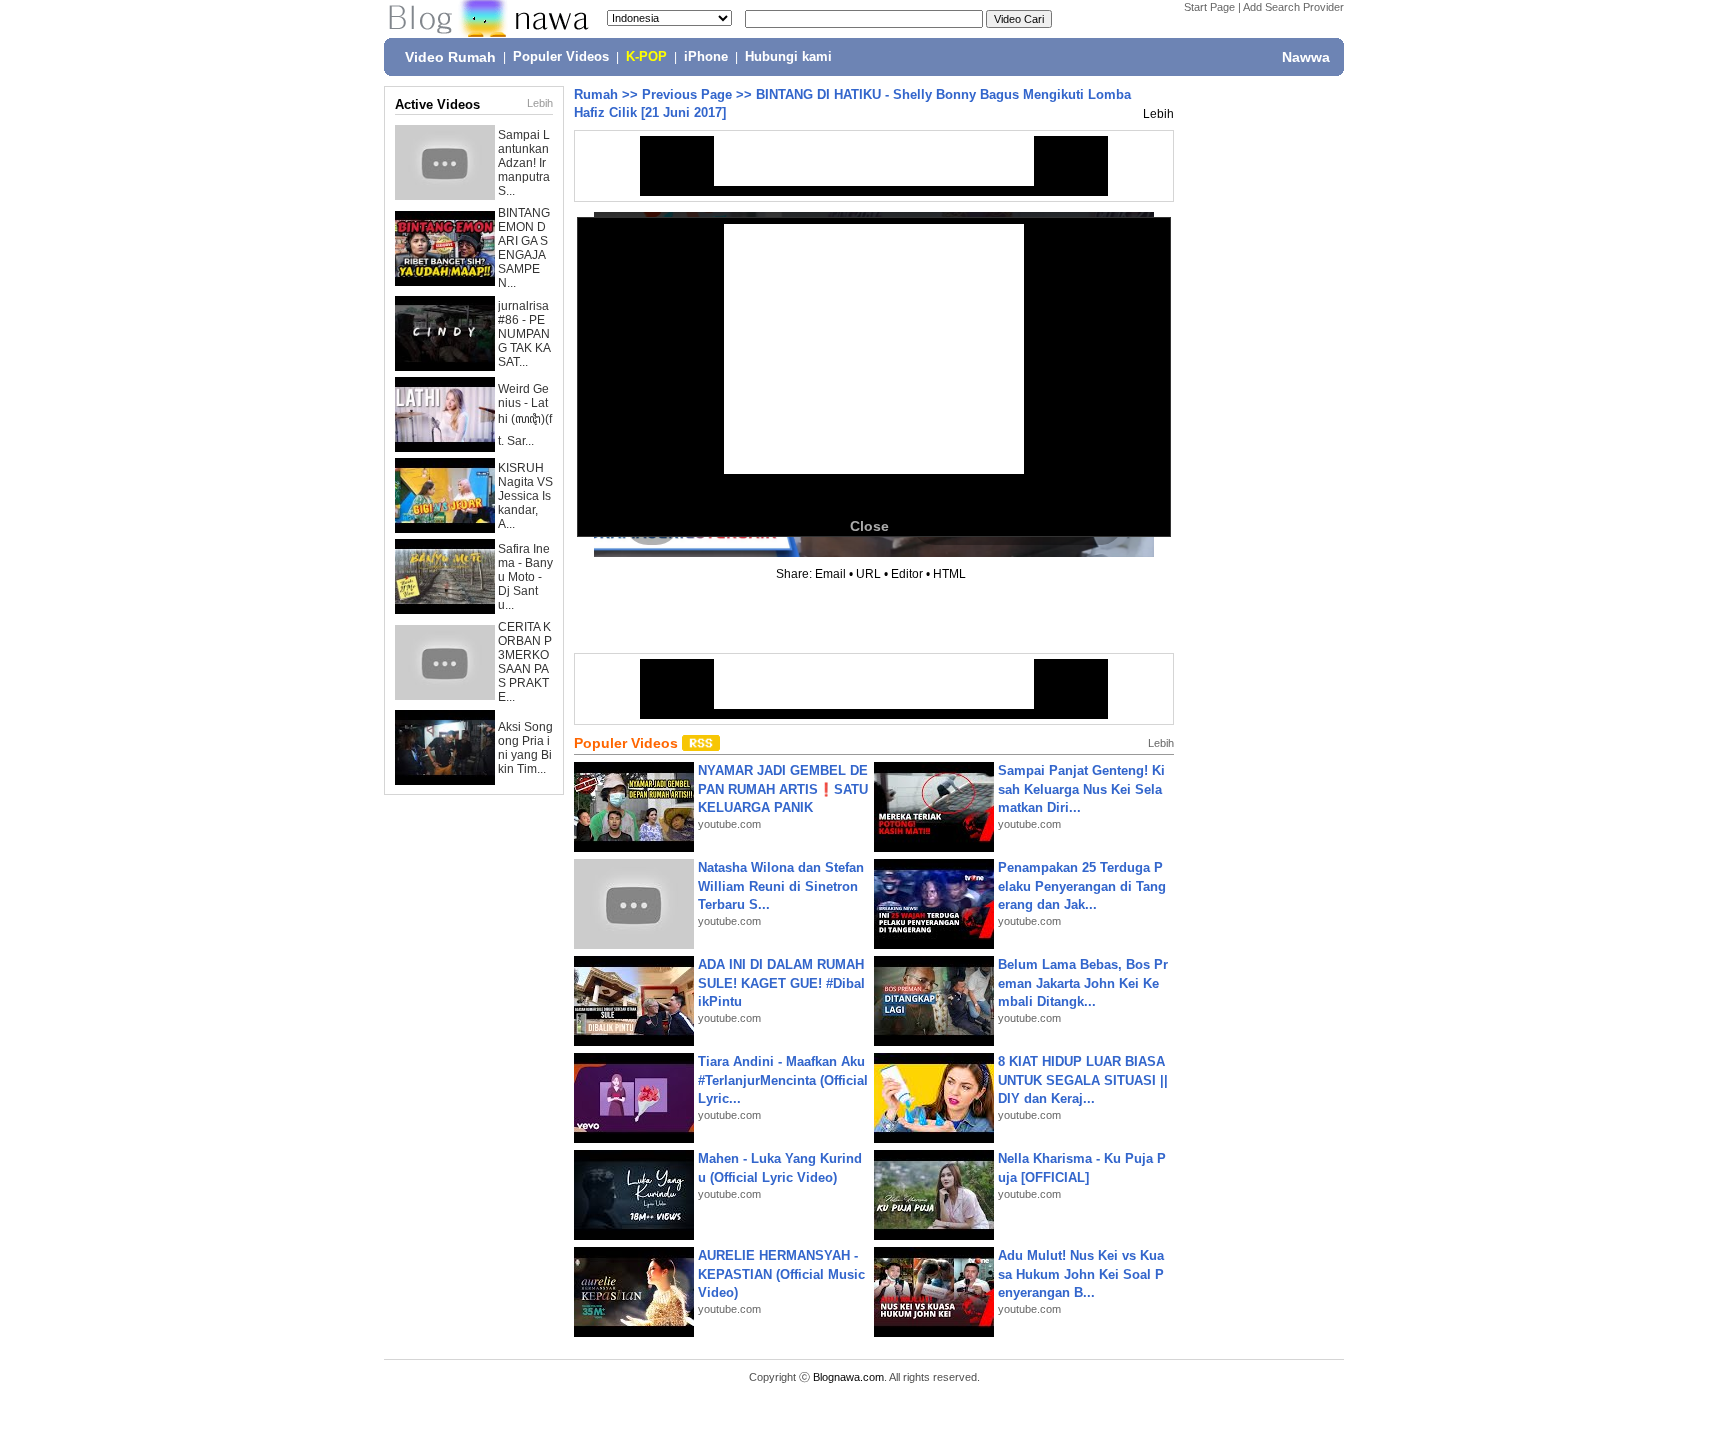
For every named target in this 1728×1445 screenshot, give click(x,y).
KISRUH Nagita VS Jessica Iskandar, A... (525, 496)
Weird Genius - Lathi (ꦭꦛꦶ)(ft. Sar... (525, 415)
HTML (949, 574)
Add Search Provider (1293, 7)
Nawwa (1306, 57)
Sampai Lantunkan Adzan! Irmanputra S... (524, 163)
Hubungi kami (788, 57)
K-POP (646, 57)
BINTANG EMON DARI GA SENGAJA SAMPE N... (524, 248)
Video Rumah (450, 57)
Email (830, 574)
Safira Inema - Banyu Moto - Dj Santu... (525, 577)
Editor (907, 574)
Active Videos (437, 104)
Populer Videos (561, 57)
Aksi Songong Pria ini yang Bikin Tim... (525, 748)
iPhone (706, 57)
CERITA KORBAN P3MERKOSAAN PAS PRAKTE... (525, 662)
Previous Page (687, 94)
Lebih (540, 103)
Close (869, 526)
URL (868, 574)
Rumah (596, 94)
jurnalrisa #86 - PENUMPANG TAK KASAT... (524, 334)
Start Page (1209, 7)
